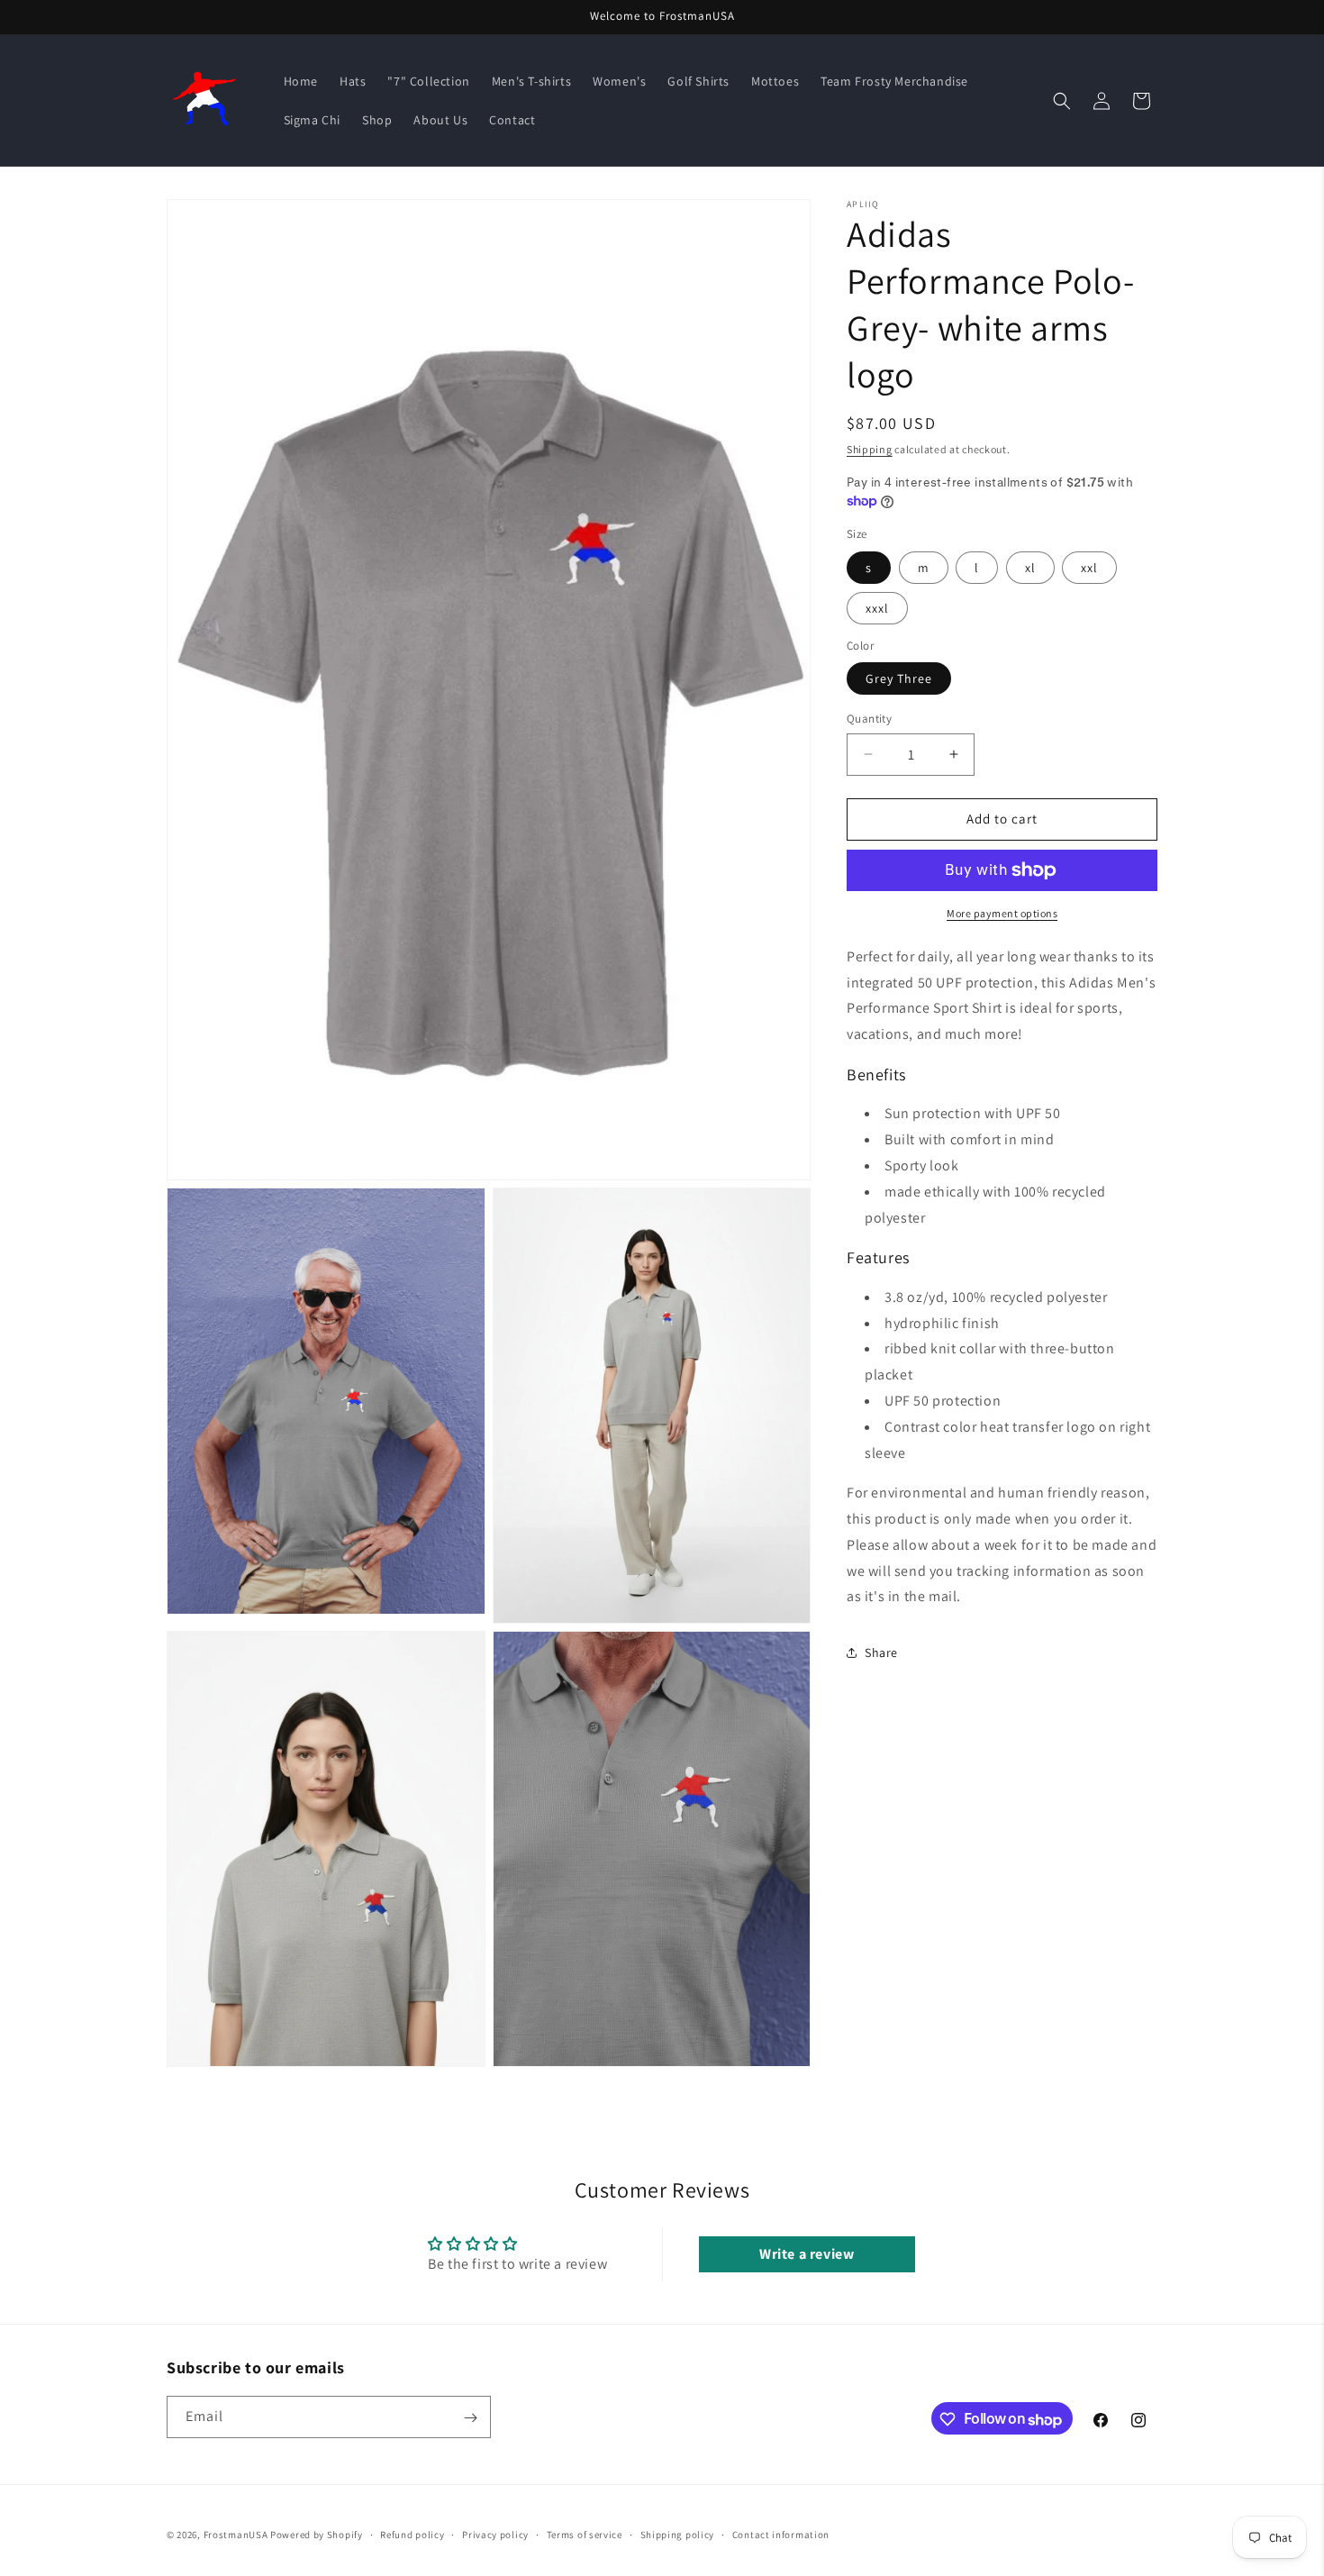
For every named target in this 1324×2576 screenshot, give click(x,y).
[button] (1062, 101)
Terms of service (585, 2535)
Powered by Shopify (317, 2535)
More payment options (1002, 913)
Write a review (807, 2253)
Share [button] (881, 1652)
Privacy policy (495, 2535)
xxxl (877, 608)
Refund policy (412, 2535)
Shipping (870, 449)
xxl (1089, 568)
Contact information (781, 2535)
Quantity (869, 719)
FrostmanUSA (236, 2535)
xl (1030, 568)
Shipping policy (678, 2535)
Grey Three (899, 678)
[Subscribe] (470, 2418)
